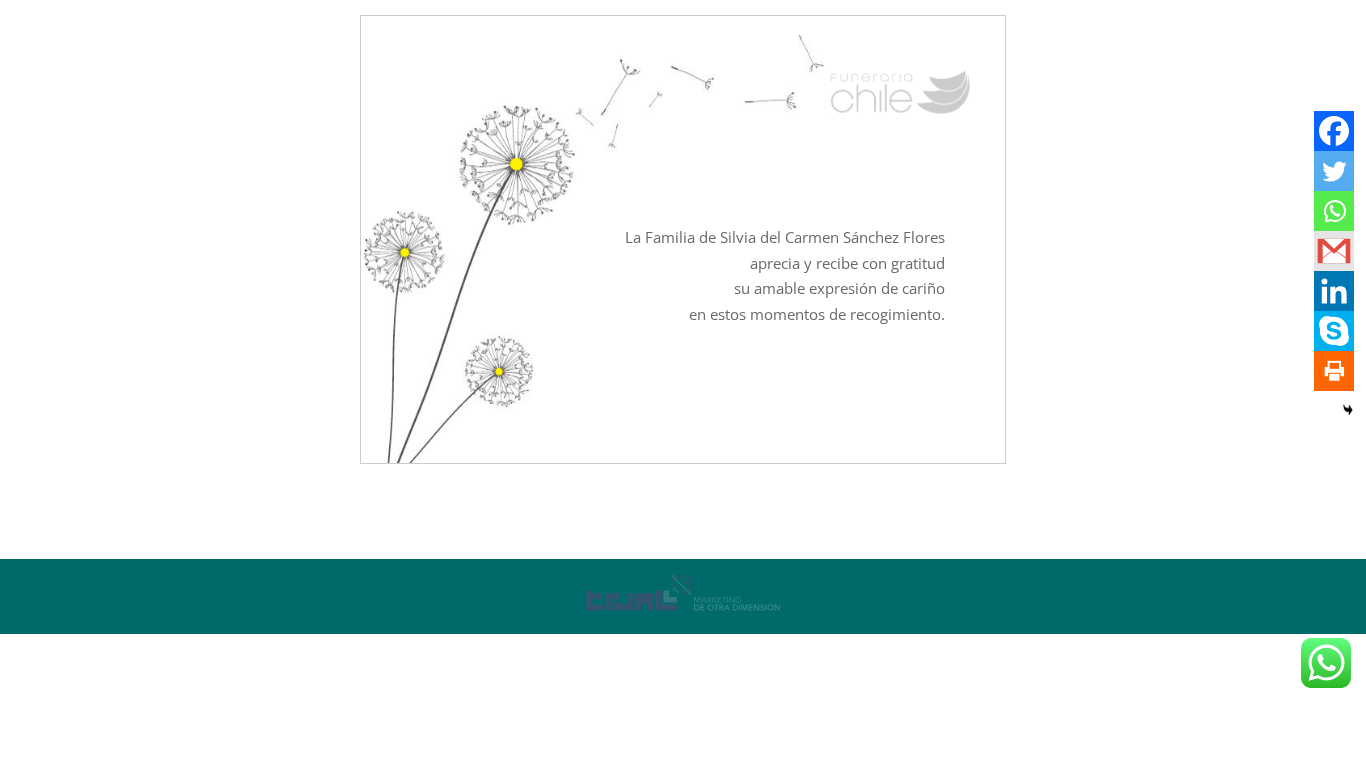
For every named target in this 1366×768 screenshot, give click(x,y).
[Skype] (1334, 331)
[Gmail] (1334, 251)
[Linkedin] (1334, 291)
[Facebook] (1334, 131)
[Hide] (1348, 410)
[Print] (1334, 371)
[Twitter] (1334, 171)
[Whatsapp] (1334, 211)
